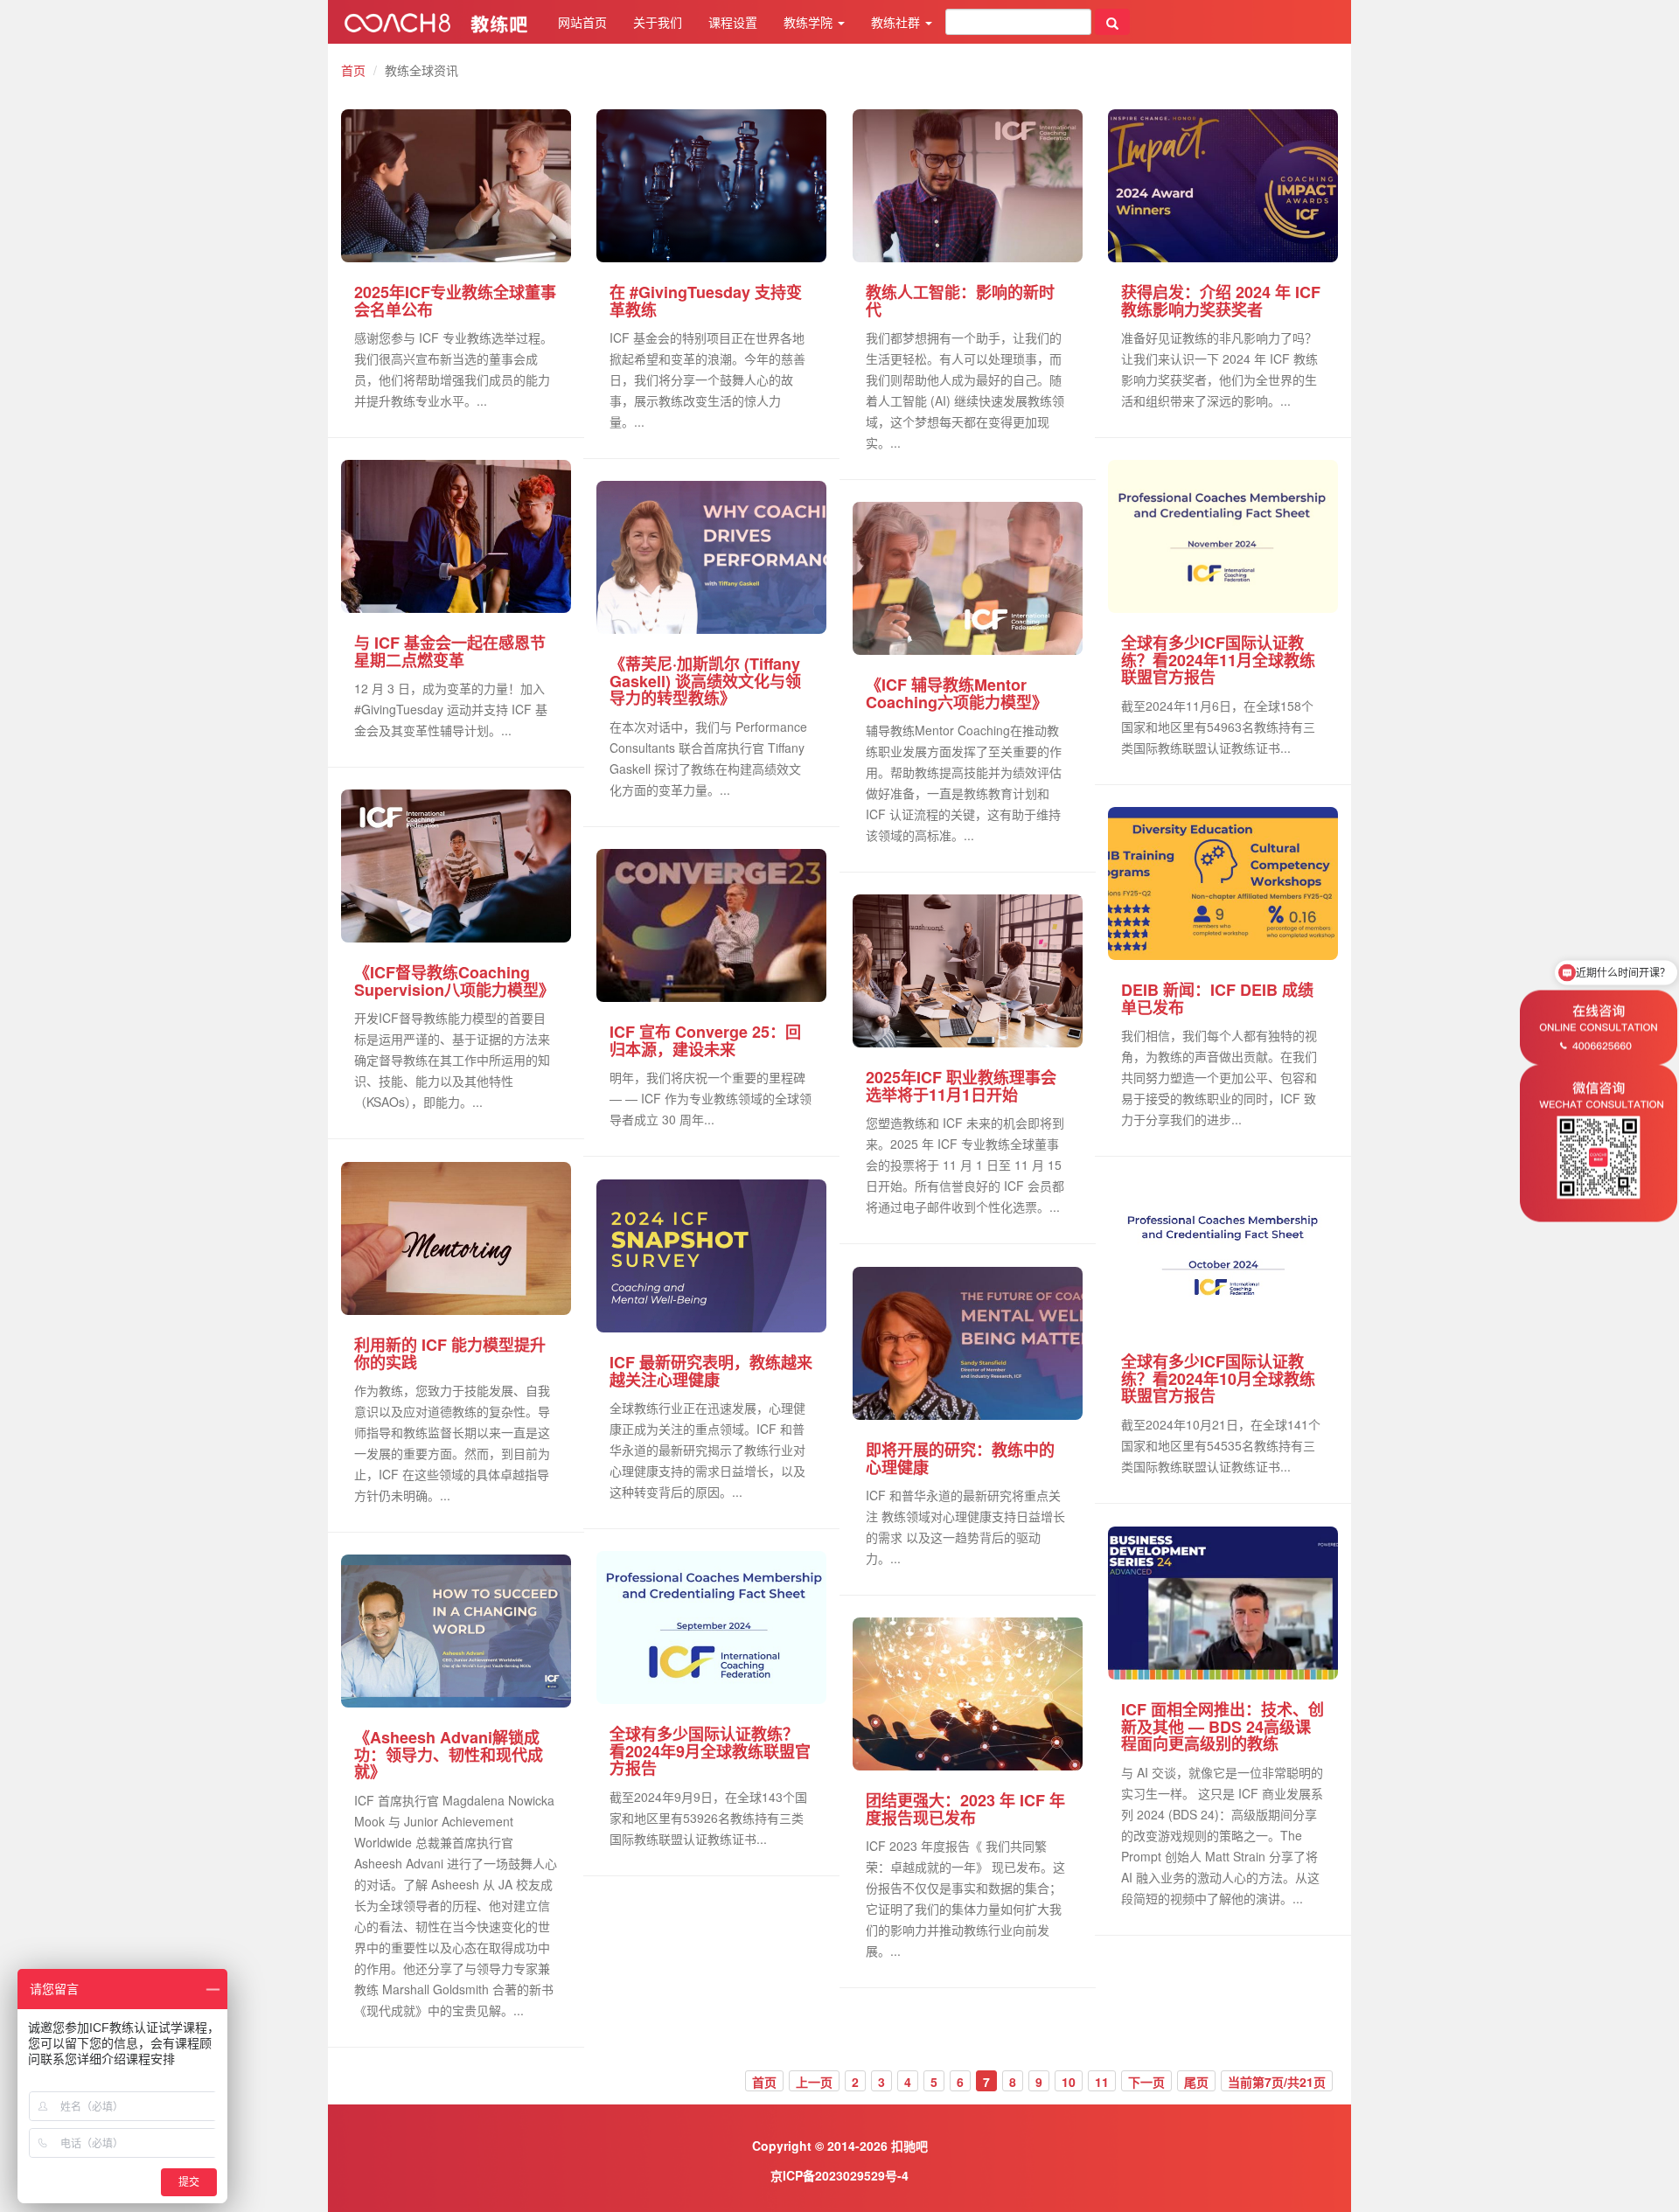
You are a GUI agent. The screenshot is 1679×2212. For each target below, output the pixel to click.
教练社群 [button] (897, 22)
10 (1069, 2082)
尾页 (1196, 2082)
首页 (353, 70)
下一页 (1146, 2082)
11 (1102, 2082)
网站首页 (582, 22)
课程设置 (733, 22)
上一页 (814, 2082)
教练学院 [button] (810, 22)
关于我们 (658, 22)
